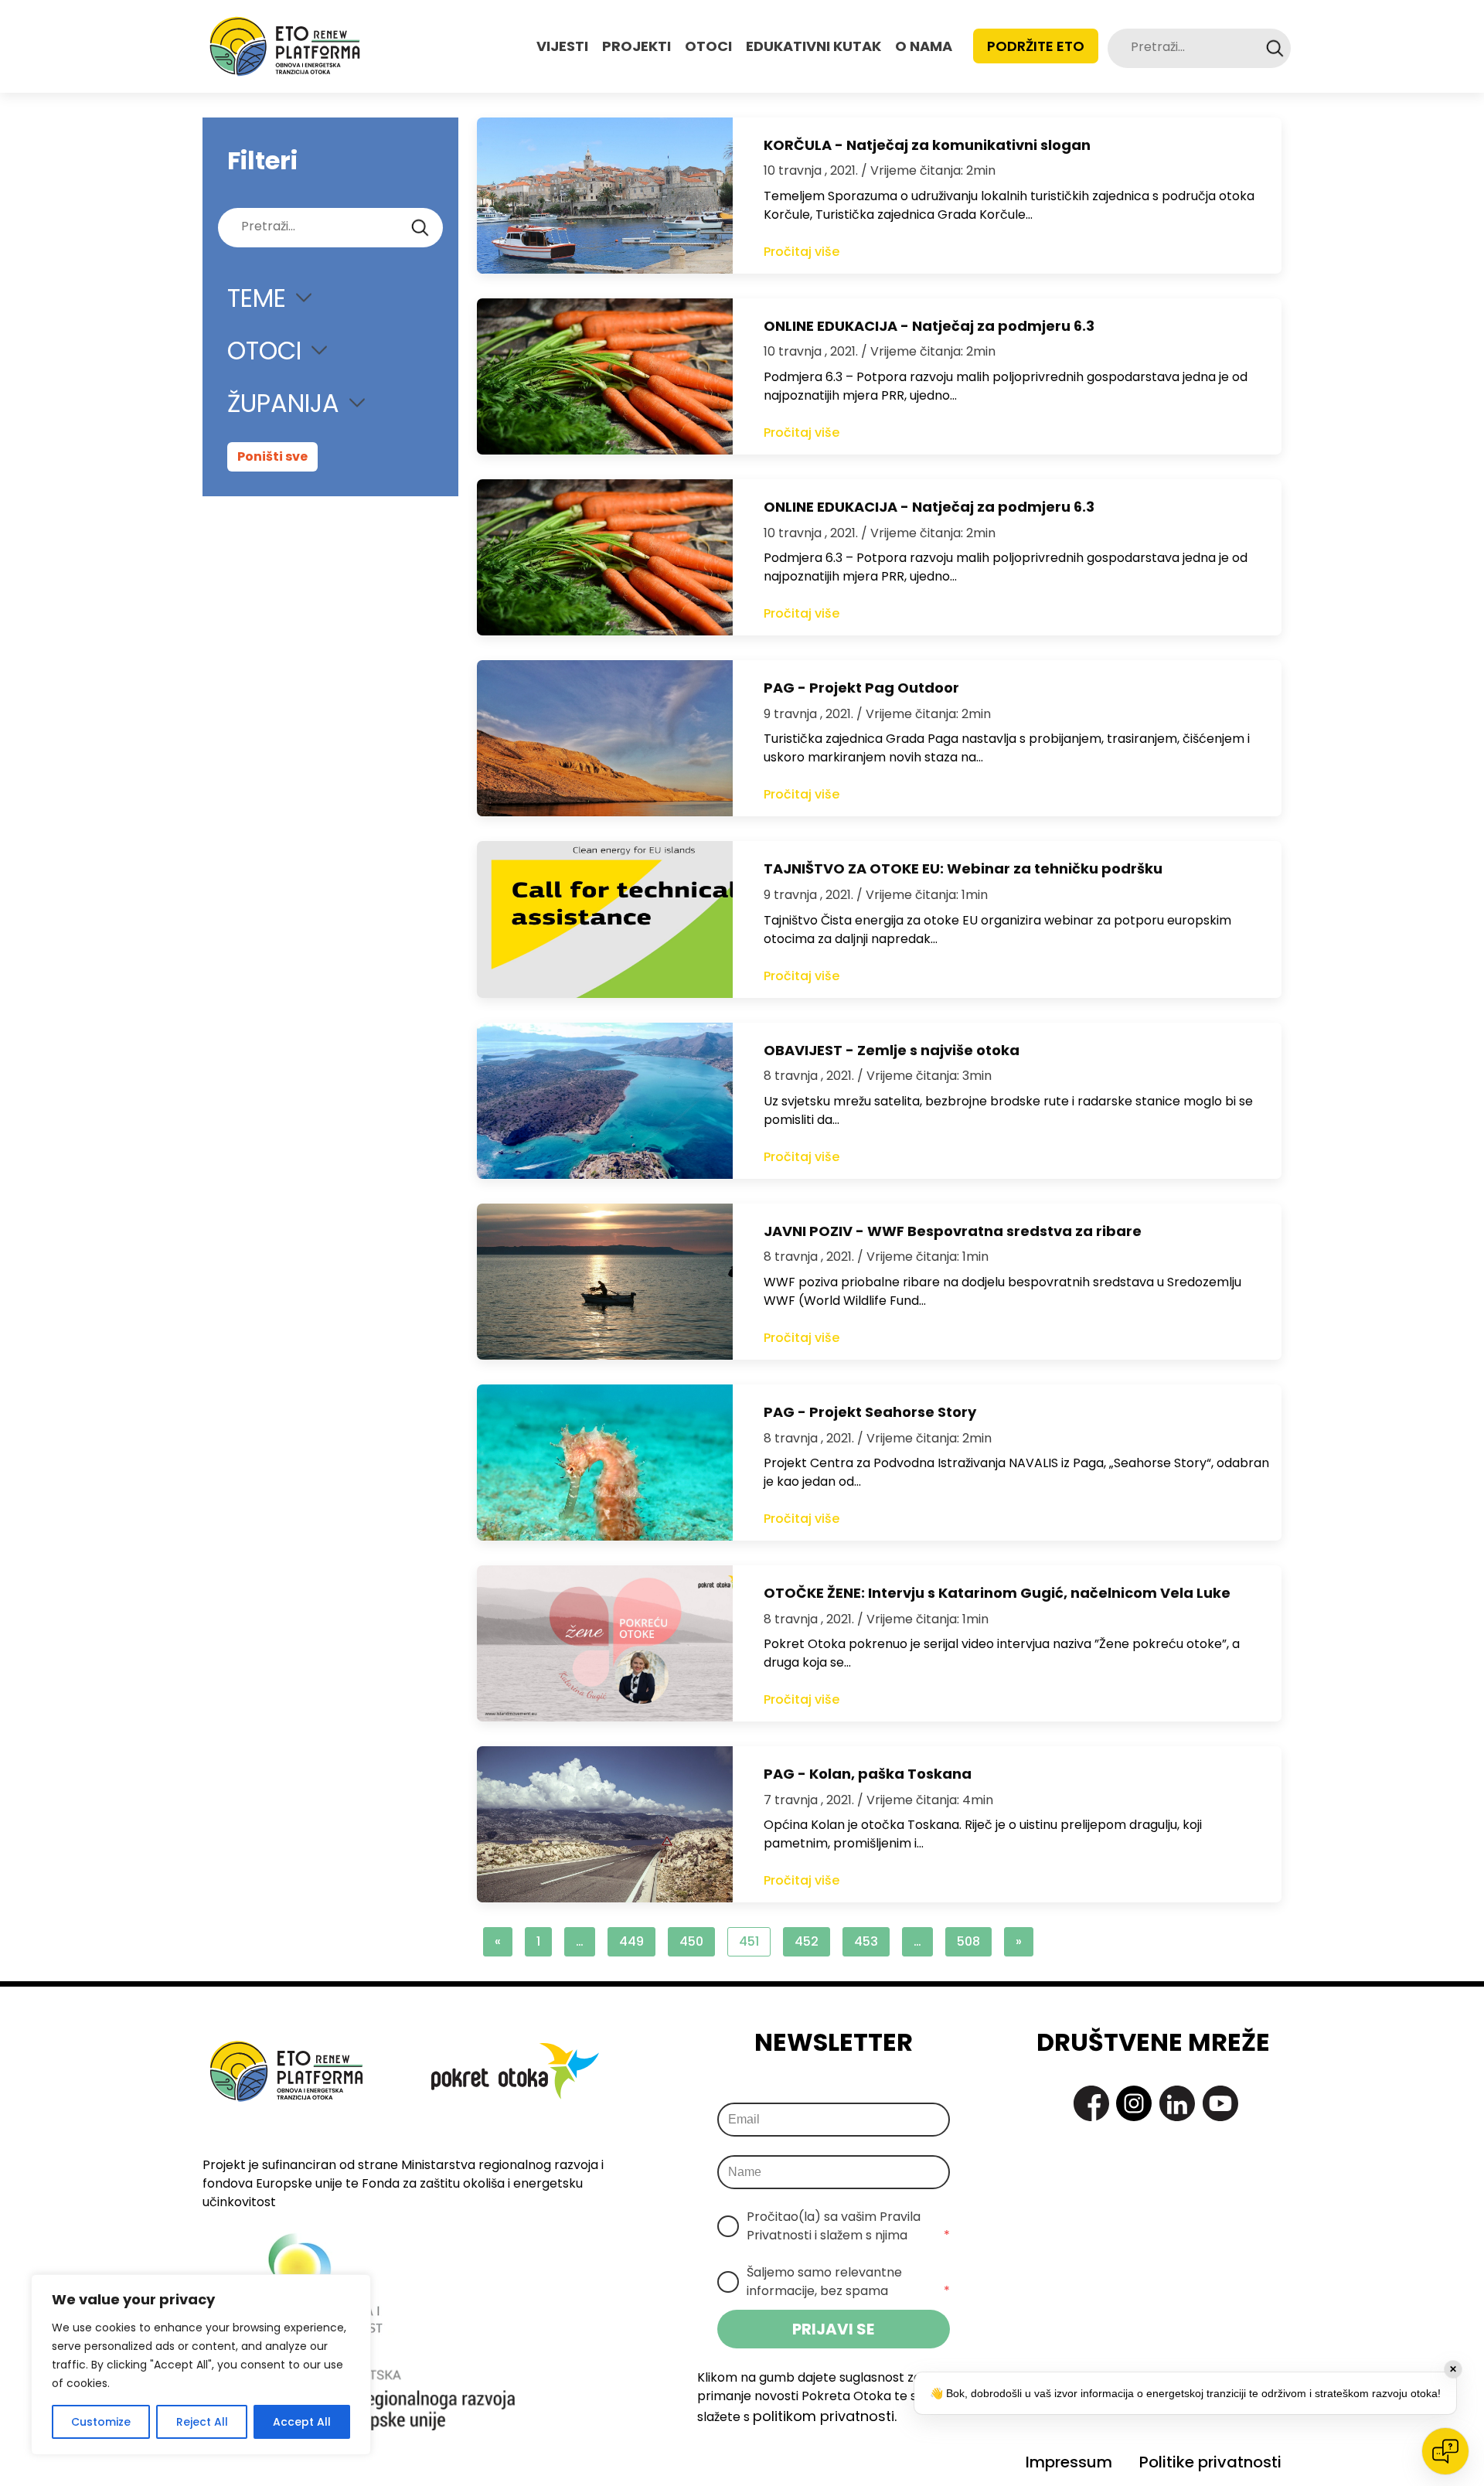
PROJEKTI (636, 46)
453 (866, 1941)
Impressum (1069, 2462)
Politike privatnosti (1210, 2462)
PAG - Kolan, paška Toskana (868, 1774)
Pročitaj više (802, 252)
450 (691, 1941)
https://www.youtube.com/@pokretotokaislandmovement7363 (1220, 2103)
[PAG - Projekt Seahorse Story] (605, 1463)
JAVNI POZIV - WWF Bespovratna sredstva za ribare (953, 1231)
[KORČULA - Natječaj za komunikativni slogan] (605, 196)
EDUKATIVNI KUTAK (813, 46)
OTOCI (708, 46)
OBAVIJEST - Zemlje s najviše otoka (892, 1050)
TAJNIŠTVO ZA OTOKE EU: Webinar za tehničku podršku (963, 868)
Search (1275, 48)
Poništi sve (272, 456)
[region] (201, 2365)
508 (968, 1941)
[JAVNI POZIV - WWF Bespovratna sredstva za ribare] (605, 1282)
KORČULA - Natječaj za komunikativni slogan (927, 145)
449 (631, 1941)
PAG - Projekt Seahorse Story (870, 1412)
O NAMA (924, 46)
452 (807, 1941)
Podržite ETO (1036, 46)
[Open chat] (1445, 2451)
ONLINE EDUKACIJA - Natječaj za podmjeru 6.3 (929, 326)
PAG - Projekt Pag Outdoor (861, 688)
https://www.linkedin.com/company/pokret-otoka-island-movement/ (1177, 2103)
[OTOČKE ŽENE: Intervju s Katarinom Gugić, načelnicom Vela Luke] (605, 1643)
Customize (101, 2422)
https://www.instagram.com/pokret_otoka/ (1134, 2103)
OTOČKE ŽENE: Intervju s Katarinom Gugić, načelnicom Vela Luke (997, 1593)
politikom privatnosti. (825, 2416)
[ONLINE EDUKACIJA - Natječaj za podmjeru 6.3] (605, 376)
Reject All (202, 2422)
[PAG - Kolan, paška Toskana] (605, 1824)
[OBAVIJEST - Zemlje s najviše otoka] (605, 1101)
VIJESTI (562, 46)
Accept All (302, 2422)
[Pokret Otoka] (285, 46)
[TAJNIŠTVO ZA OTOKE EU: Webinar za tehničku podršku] (605, 919)
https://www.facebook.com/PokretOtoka (1091, 2103)
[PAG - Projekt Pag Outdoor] (605, 738)
